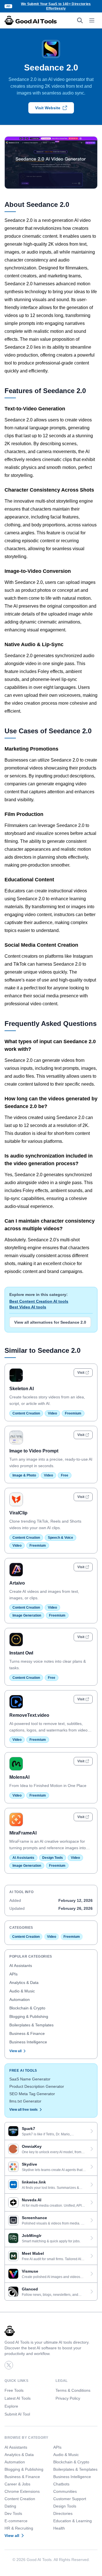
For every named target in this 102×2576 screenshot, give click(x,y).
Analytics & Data (24, 1983)
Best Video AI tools (28, 1307)
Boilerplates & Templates (31, 2025)
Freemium (73, 1413)
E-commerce (16, 2521)
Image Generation (27, 1615)
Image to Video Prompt (34, 1451)
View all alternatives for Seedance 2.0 (50, 1322)
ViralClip (18, 1513)
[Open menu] (92, 20)
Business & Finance (27, 2033)
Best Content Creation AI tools (39, 1301)
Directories (63, 2513)
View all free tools (24, 2110)
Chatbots (61, 2484)
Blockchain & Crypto (27, 2008)
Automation (20, 1999)
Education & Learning (73, 2521)
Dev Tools (13, 2513)
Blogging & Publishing (29, 2016)
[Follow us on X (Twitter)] (9, 2365)
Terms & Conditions (73, 2390)
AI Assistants (23, 1858)
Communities (65, 2491)
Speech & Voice (60, 1538)
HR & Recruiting (19, 2528)
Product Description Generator (37, 2086)
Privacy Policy (68, 2398)
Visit (81, 1373)
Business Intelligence (28, 2042)
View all (15, 2051)
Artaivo (17, 1583)
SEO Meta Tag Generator (32, 2094)
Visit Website (48, 108)
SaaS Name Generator (30, 2079)
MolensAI (19, 1777)
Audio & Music (22, 1991)
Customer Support (70, 2499)
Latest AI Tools (18, 2398)
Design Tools (53, 1858)
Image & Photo (24, 1475)
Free (65, 1475)
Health (59, 2528)
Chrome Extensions (22, 2491)
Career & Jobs (17, 2484)
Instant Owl (21, 1653)
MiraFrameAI (23, 1833)
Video (52, 1413)
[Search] (80, 20)
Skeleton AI (22, 1389)
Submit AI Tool (17, 2414)
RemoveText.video (29, 1715)
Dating (10, 2506)
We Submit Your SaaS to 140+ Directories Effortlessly (56, 6)
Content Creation (26, 1413)
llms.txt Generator (25, 2101)
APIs (13, 1974)
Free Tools (14, 2390)
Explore (11, 2406)
